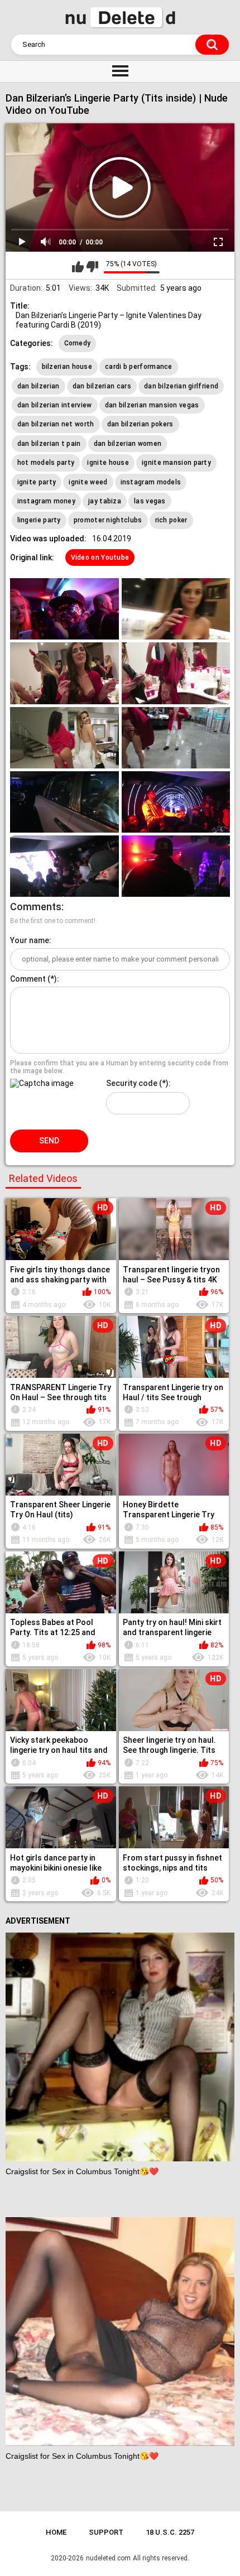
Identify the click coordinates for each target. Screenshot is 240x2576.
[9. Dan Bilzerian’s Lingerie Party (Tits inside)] (64, 866)
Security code (132, 1083)
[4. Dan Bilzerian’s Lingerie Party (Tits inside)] (176, 673)
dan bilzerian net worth (56, 424)
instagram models (151, 482)
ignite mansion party (176, 463)
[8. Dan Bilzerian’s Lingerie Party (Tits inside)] (176, 802)
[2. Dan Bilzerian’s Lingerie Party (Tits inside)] (176, 609)
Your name (30, 940)
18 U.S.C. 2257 (170, 2532)
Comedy (78, 343)
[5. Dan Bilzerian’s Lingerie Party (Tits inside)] (64, 738)
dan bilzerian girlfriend (181, 386)
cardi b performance (139, 367)
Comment (28, 979)
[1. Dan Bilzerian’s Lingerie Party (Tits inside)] (64, 609)
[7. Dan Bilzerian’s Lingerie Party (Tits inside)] (64, 802)
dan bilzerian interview (55, 405)
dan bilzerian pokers (140, 424)
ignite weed (88, 482)
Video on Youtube (100, 558)
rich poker (171, 520)
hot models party (46, 463)
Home (56, 2532)
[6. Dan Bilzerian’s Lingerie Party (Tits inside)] (176, 738)
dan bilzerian (39, 386)
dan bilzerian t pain (49, 444)
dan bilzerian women (128, 444)
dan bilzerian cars (102, 386)
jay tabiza (105, 501)
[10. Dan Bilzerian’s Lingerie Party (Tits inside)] (176, 866)
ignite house (108, 463)
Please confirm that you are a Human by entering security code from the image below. (119, 1067)
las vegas (150, 501)
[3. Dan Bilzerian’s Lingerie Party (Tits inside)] (64, 673)
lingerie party (39, 520)
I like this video (78, 267)
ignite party (37, 482)
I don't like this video (92, 267)
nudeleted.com (108, 2558)
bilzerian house (67, 367)
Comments (36, 907)
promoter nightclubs (108, 520)
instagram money (47, 501)
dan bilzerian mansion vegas (152, 405)
